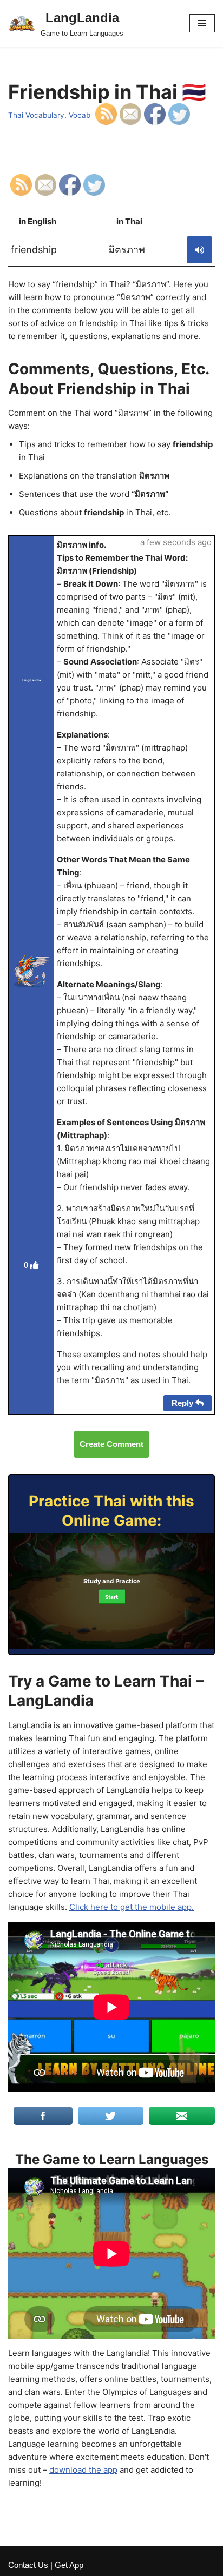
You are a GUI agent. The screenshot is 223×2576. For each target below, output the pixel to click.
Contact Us (28, 2565)
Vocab (80, 115)
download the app (83, 2470)
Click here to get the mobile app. (132, 1907)
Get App (69, 2565)
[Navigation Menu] (202, 23)
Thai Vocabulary (36, 115)
